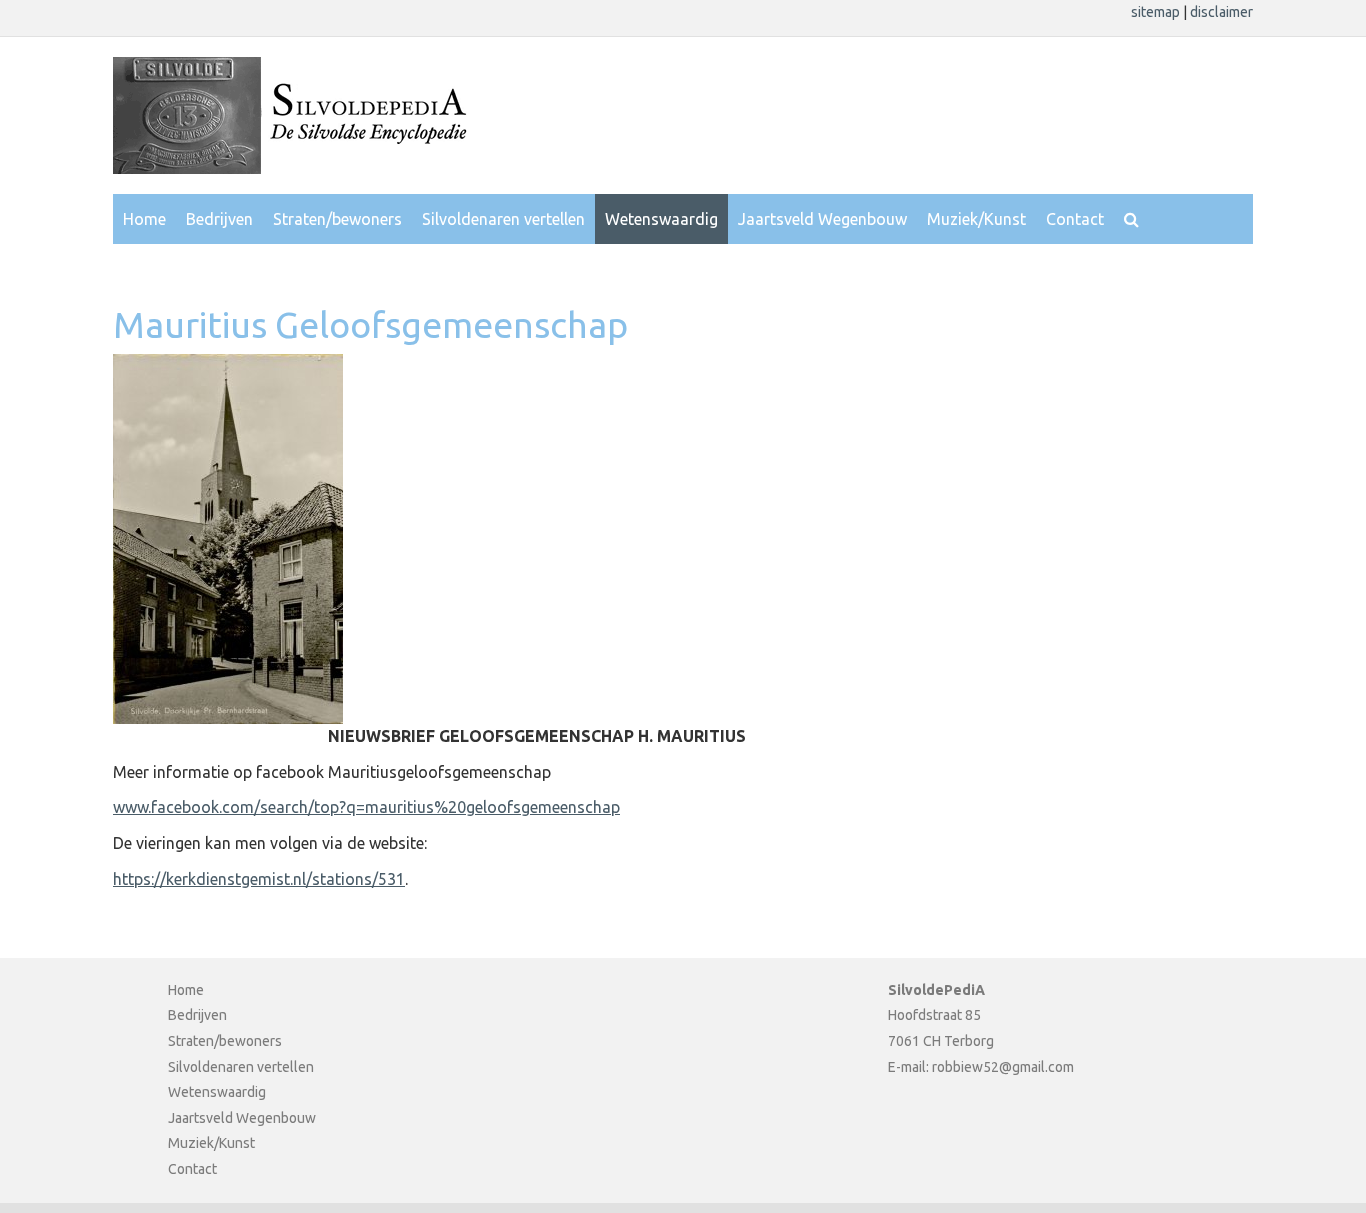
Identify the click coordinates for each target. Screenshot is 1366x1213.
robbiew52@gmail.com (1003, 1067)
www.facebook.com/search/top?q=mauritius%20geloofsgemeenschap (366, 807)
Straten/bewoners (337, 219)
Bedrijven (219, 219)
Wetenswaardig (661, 219)
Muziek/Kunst (976, 219)
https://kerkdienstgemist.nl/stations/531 (259, 879)
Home (144, 219)
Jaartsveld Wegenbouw (822, 219)
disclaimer (1221, 12)
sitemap (1157, 12)
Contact (1075, 219)
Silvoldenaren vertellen (503, 219)
